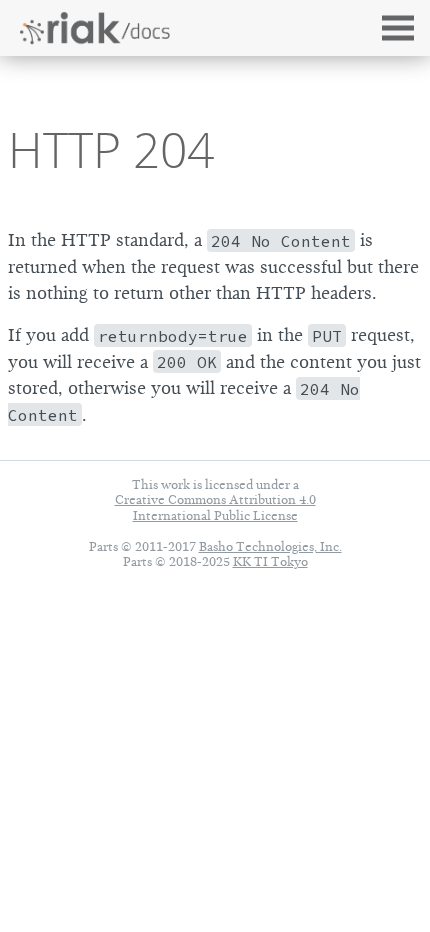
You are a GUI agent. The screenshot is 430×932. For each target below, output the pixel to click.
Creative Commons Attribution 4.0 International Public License (215, 507)
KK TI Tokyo (270, 561)
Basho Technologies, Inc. (270, 546)
